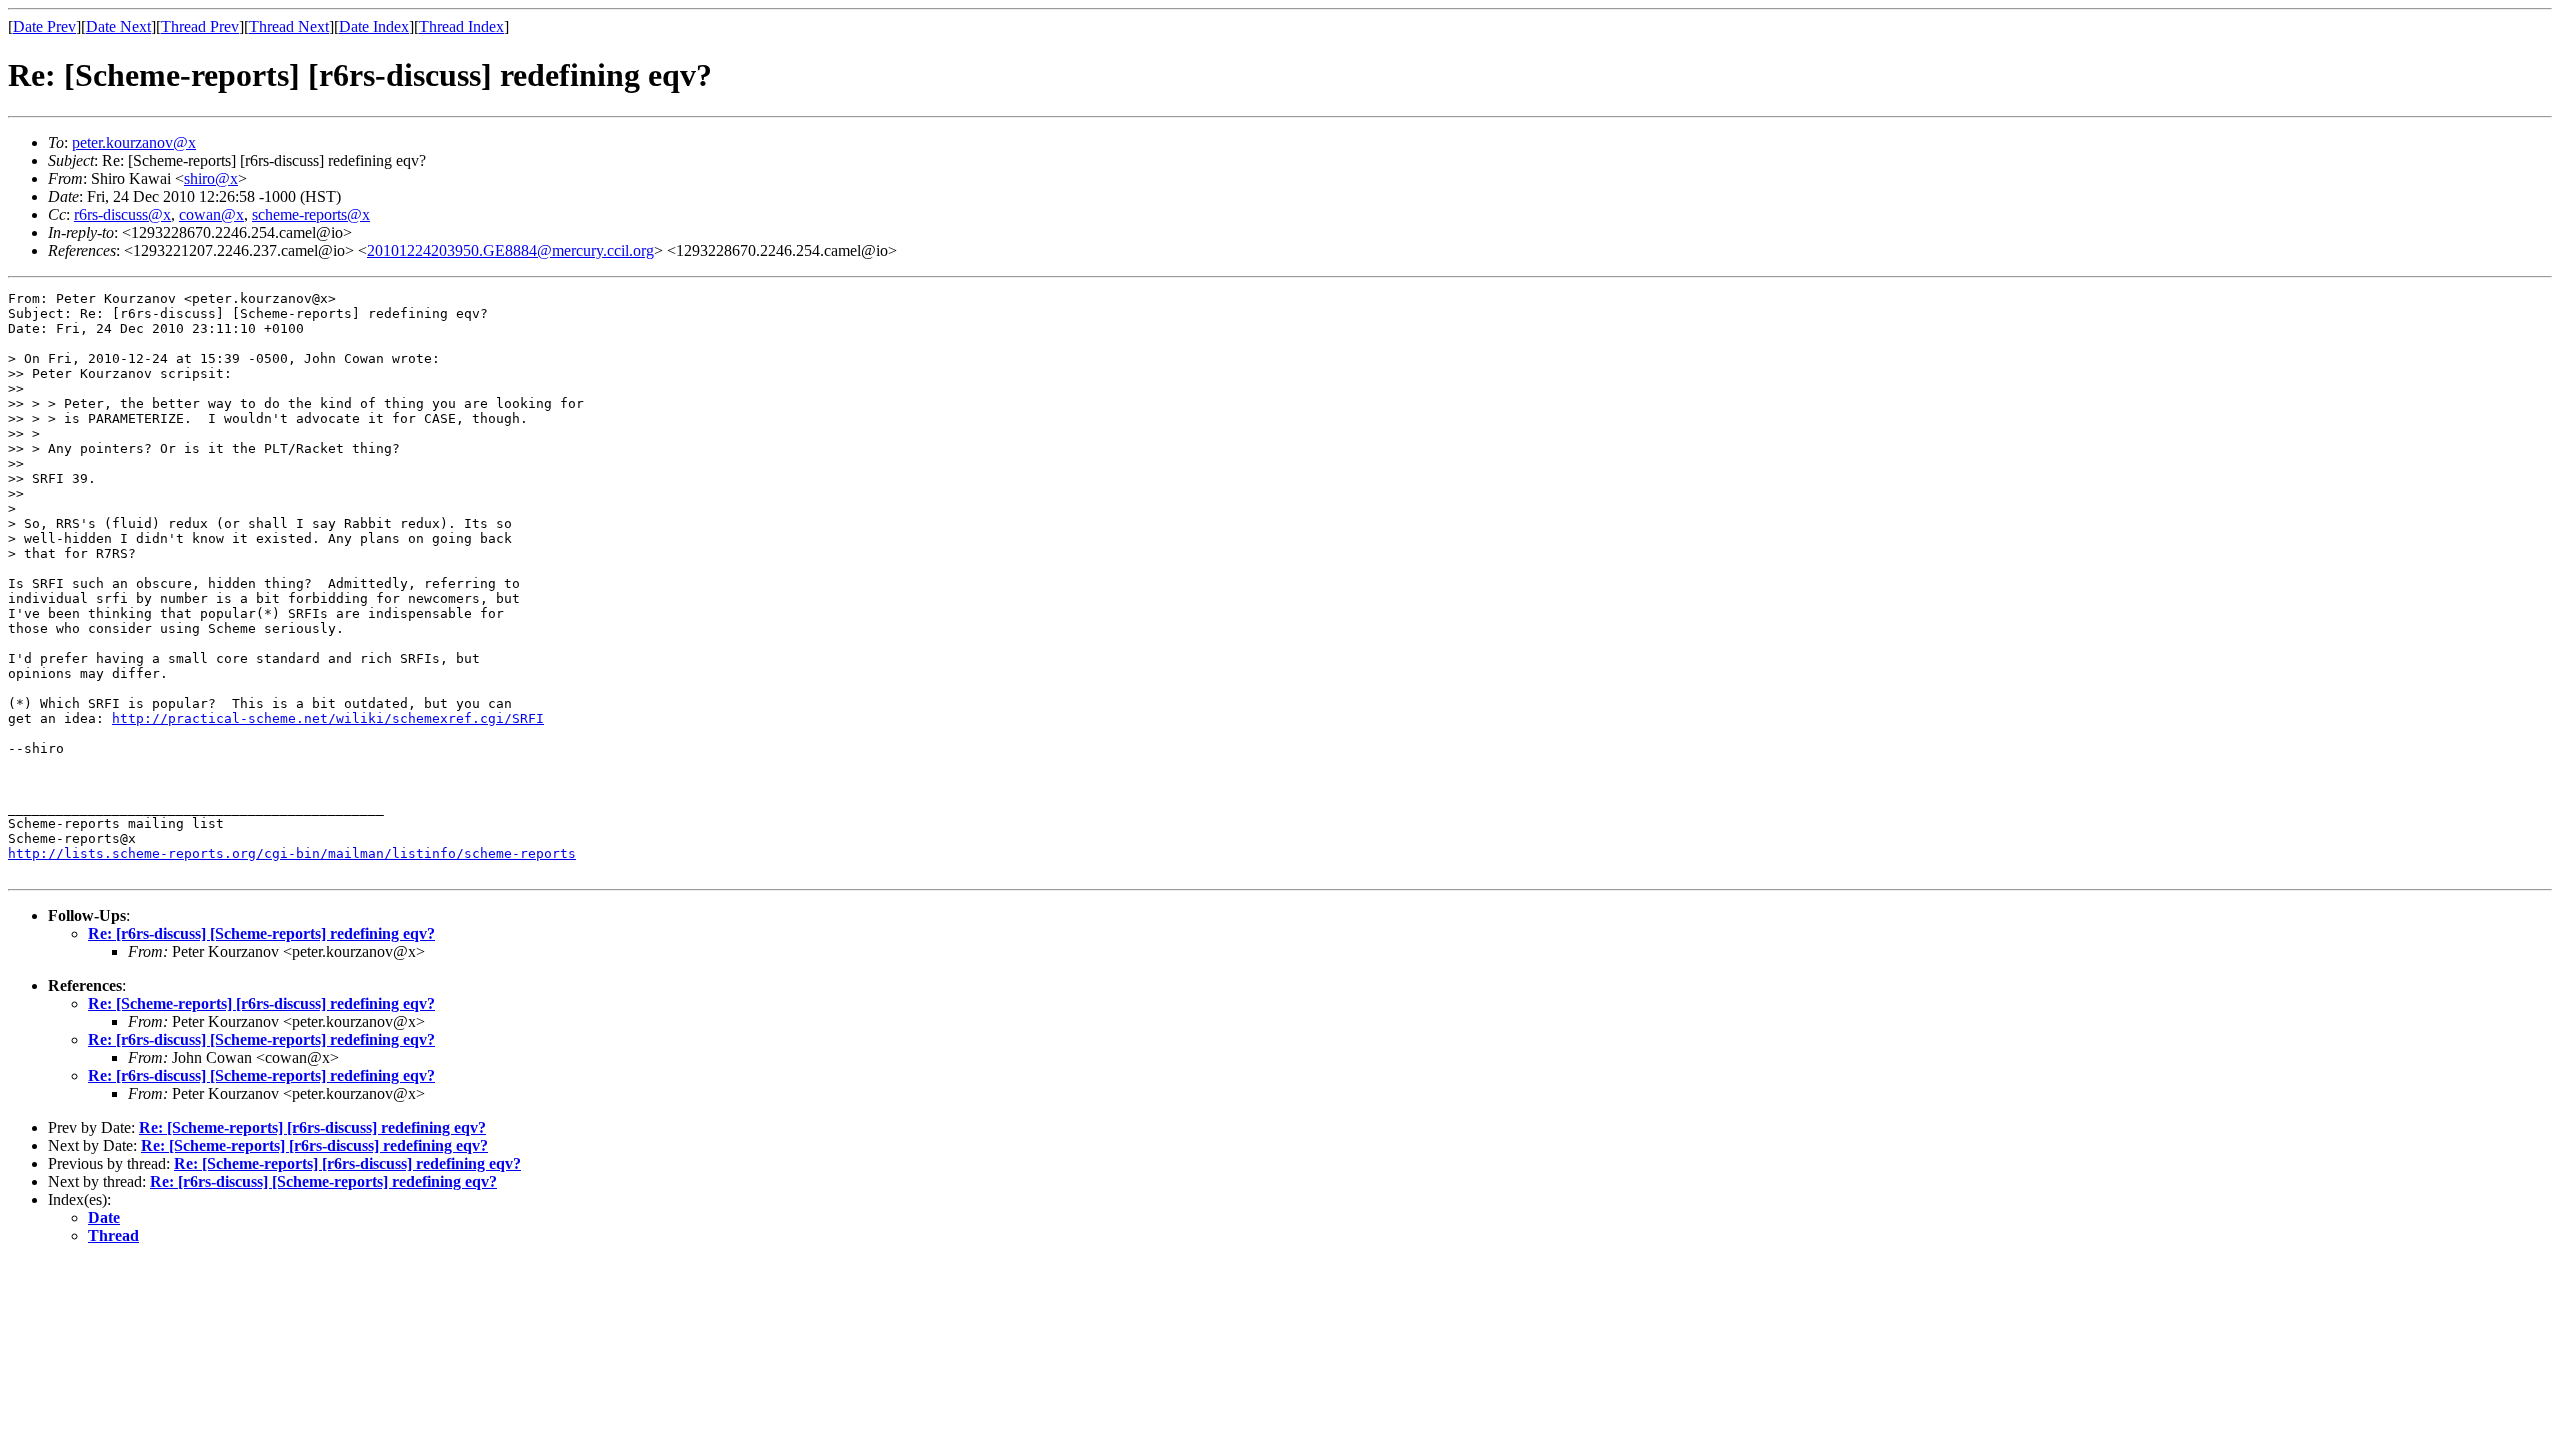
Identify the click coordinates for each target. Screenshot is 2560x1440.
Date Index (374, 26)
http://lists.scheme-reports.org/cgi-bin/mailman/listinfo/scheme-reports (292, 853)
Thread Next (289, 26)
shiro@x (211, 178)
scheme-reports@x (311, 214)
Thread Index (461, 26)
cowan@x (211, 214)
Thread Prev (200, 26)
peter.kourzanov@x (134, 142)
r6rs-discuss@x (122, 214)
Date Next (118, 26)
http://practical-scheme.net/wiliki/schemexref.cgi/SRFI (328, 718)
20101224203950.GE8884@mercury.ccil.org (510, 250)
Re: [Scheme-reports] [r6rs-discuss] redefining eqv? (261, 1003)
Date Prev (44, 26)
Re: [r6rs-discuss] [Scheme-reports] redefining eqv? (261, 933)
